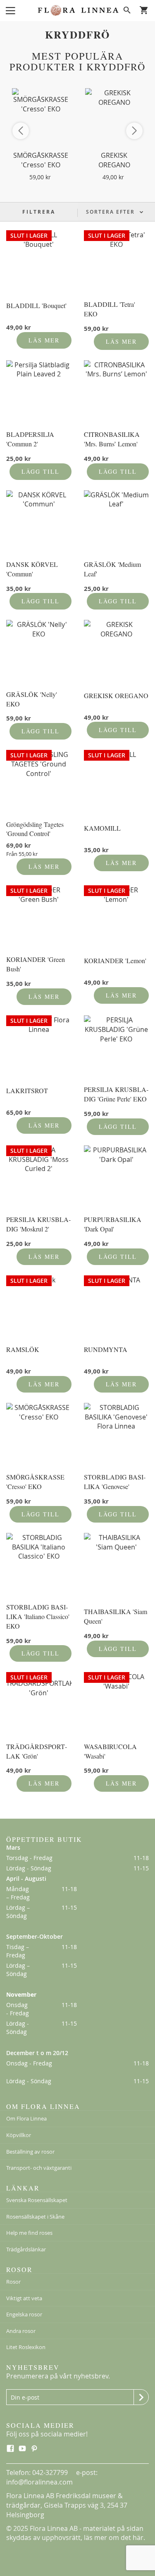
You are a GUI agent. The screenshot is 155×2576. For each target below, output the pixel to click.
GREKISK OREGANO (114, 160)
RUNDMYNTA (106, 1349)
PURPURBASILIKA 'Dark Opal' (113, 1224)
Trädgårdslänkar (26, 2249)
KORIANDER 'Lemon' (115, 960)
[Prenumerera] (141, 2397)
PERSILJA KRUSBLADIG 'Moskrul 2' (38, 1224)
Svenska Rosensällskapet (37, 2200)
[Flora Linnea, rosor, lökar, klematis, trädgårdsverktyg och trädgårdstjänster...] (78, 10)
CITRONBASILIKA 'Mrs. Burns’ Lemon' (112, 439)
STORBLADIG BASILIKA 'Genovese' (115, 1482)
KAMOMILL (102, 828)
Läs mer (44, 340)
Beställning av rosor (30, 2152)
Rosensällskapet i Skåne (35, 2217)
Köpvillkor (19, 2135)
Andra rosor (21, 2331)
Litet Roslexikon (26, 2347)
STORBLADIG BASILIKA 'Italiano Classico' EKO (38, 1616)
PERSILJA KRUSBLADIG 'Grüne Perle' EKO (116, 1094)
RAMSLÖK (23, 1349)
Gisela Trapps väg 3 (74, 2505)
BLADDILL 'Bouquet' (36, 305)
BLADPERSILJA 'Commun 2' (30, 439)
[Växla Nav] (10, 10)
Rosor (13, 2282)
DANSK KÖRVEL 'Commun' (32, 569)
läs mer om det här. (114, 2537)
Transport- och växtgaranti (39, 2168)
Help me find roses (29, 2233)
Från (22, 854)
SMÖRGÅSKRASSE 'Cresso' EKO (41, 160)
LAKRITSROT (27, 1090)
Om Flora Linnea (26, 2118)
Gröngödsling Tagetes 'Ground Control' (35, 829)
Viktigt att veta (24, 2298)
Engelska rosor (24, 2314)
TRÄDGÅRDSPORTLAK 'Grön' (37, 1751)
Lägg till (41, 471)
